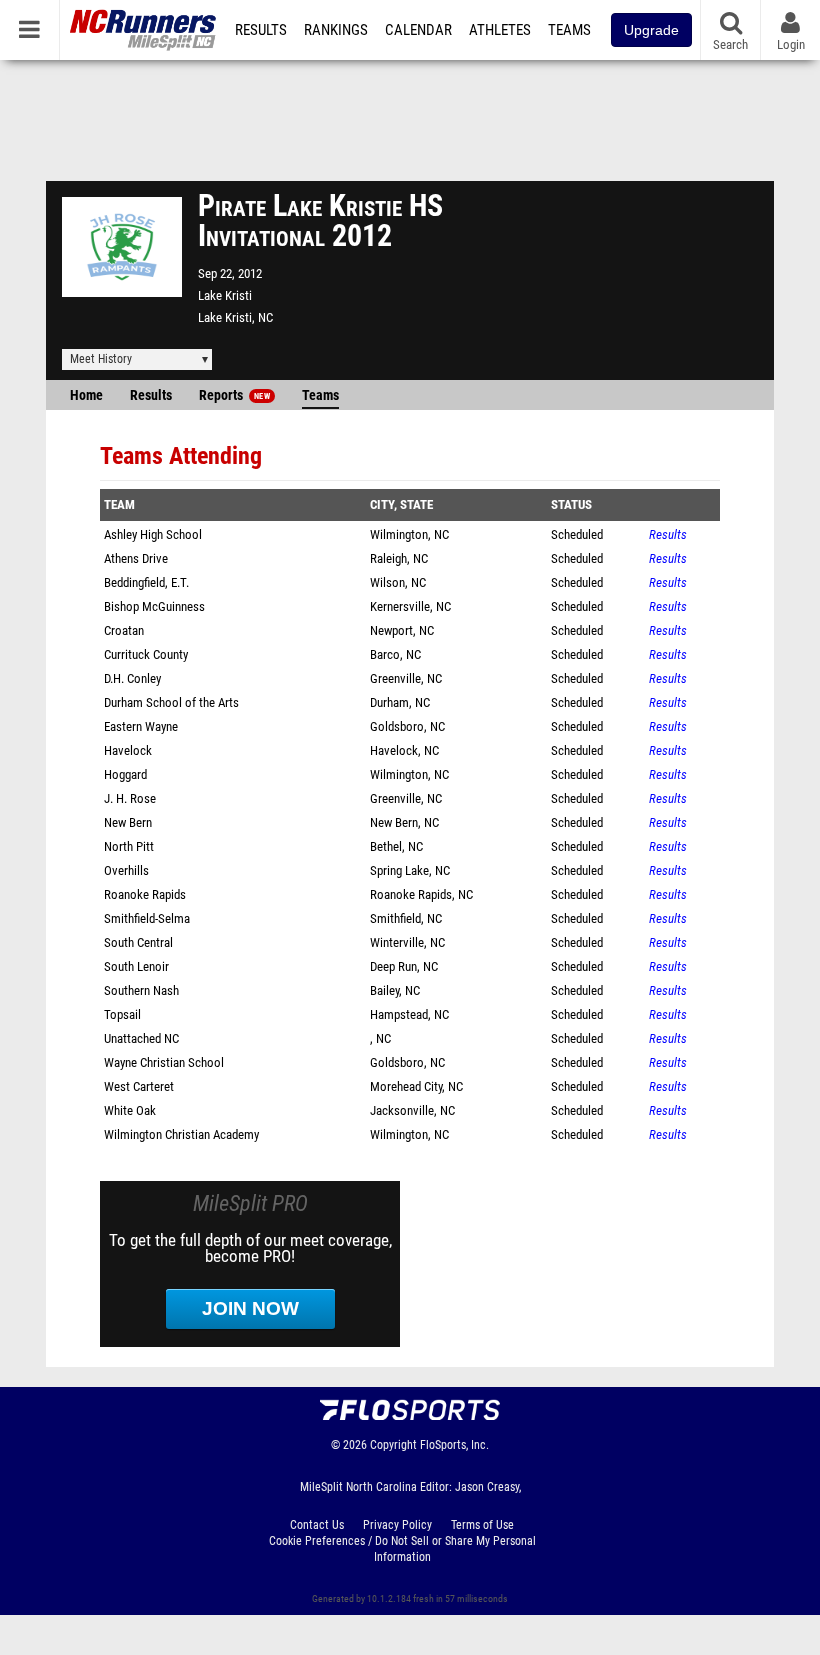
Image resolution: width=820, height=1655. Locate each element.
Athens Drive (136, 558)
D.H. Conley (132, 678)
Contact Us (317, 1525)
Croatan (124, 630)
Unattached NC (141, 1038)
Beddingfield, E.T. (146, 582)
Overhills (126, 870)
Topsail (122, 1014)
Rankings (336, 30)
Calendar (418, 30)
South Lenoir (136, 966)
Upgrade (651, 30)
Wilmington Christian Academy (181, 1134)
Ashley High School (153, 534)
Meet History (101, 359)
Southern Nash (141, 990)
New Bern (128, 822)
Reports (234, 395)
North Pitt (129, 846)
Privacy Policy (397, 1525)
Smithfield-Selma (147, 918)
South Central (138, 942)
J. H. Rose (130, 798)
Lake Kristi (225, 295)
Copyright (393, 1445)
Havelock (128, 750)
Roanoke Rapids (145, 894)
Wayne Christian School (164, 1062)
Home (86, 395)
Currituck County (146, 654)
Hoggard (125, 774)
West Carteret (139, 1086)
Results (261, 30)
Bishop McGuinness (154, 606)
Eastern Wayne (141, 726)
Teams (569, 30)
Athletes (500, 30)
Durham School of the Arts (171, 702)
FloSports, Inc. (454, 1445)
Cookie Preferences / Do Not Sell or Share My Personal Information (402, 1549)
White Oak (130, 1110)
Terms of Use (482, 1525)
